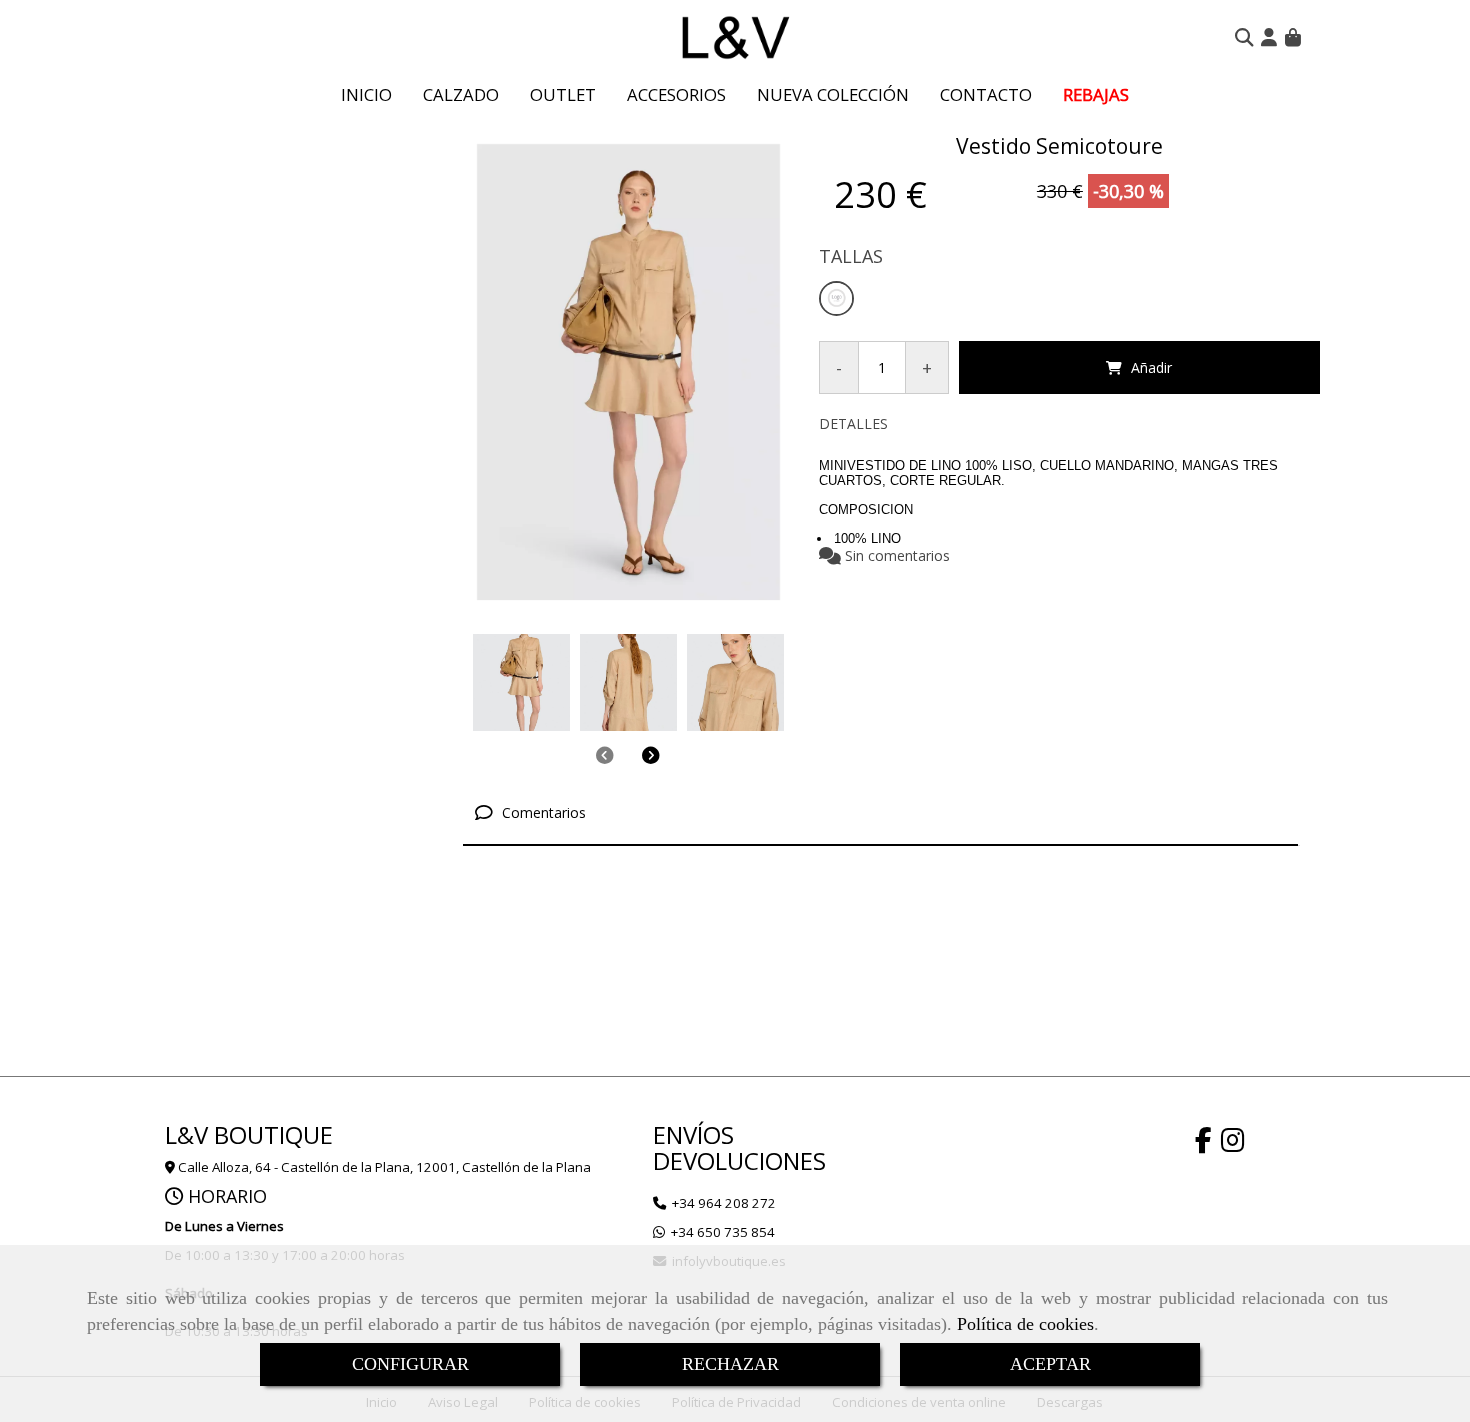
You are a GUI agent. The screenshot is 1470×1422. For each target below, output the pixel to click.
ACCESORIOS (676, 94)
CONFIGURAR (410, 1364)
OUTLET (563, 94)
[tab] (881, 813)
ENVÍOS (693, 1134)
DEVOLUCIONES (739, 1160)
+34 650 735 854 (723, 1232)
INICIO (366, 94)
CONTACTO (986, 94)
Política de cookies (1025, 1324)
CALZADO (461, 94)
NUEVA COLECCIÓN (833, 94)
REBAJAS (1096, 94)
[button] (1269, 37)
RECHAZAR (730, 1364)
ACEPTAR (1050, 1364)
